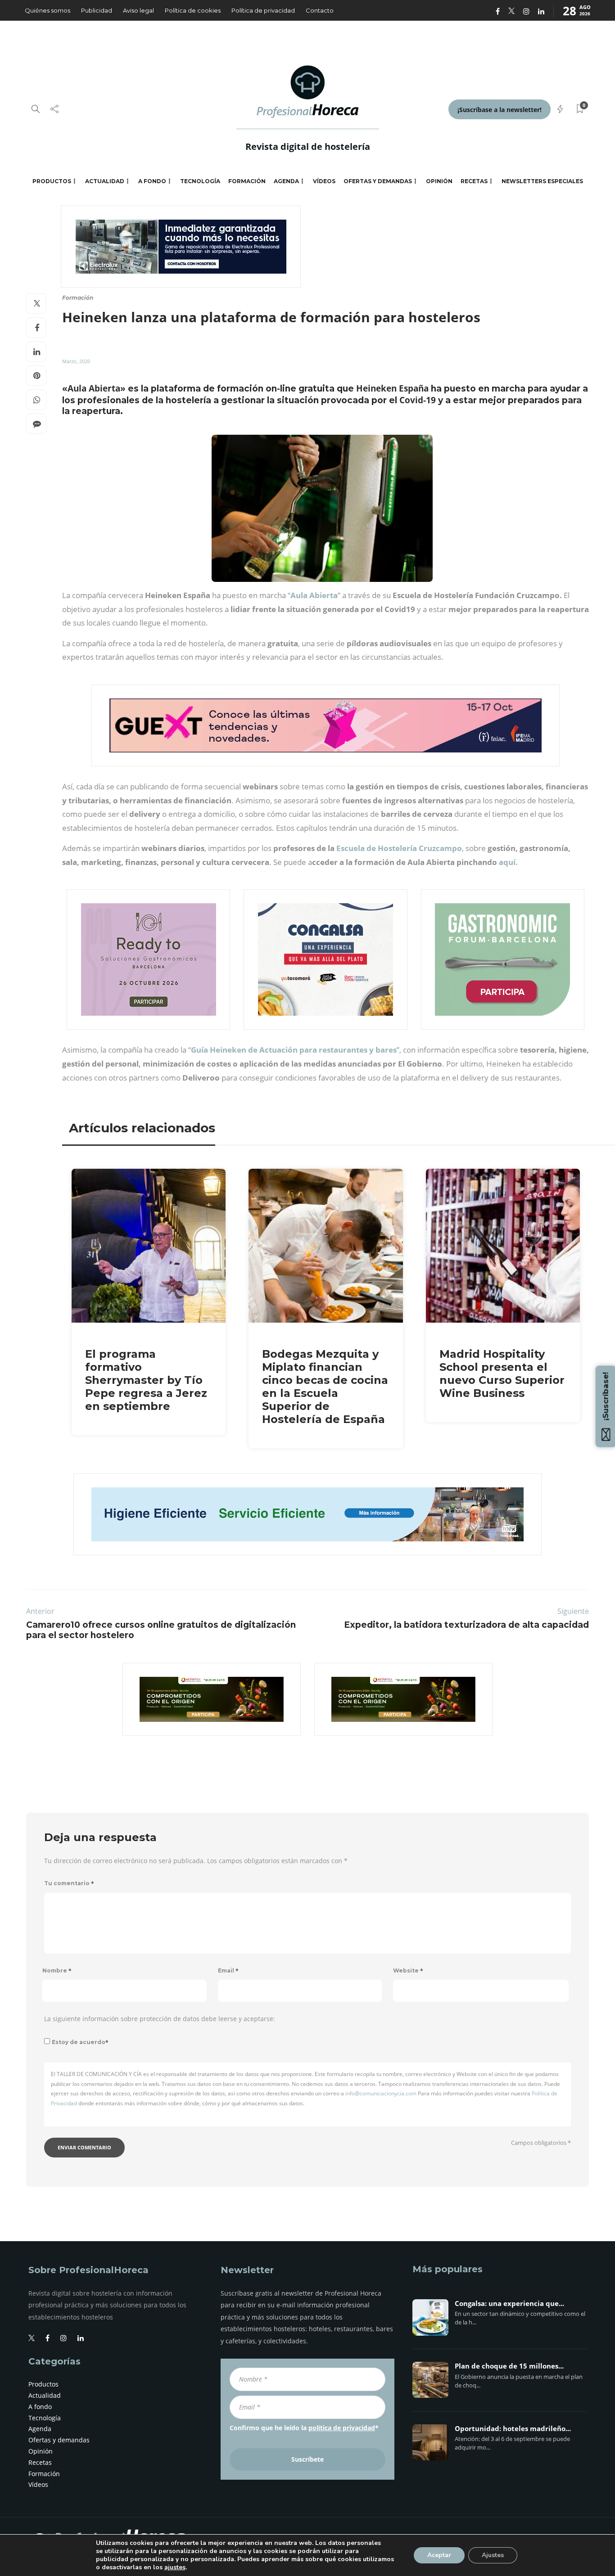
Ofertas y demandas (378, 181)
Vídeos (324, 181)
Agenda (286, 181)
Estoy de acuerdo (80, 2042)
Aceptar (439, 2555)
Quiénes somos (47, 10)
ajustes (175, 2567)
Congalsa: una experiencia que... (509, 2304)
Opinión (439, 181)
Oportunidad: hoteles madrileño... (513, 2429)
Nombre (57, 1970)
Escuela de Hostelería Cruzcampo (399, 848)
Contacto (320, 10)
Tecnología (200, 181)
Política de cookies (193, 10)
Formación (247, 181)
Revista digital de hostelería (308, 146)
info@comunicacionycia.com (381, 2093)
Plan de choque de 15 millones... (509, 2366)
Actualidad (105, 181)
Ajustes (493, 2555)
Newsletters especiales (542, 181)
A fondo (152, 181)
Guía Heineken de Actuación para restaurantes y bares (294, 1050)
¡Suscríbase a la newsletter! (500, 110)
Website (408, 1970)
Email (228, 1970)
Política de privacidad (263, 10)
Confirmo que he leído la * (304, 2428)
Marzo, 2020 (76, 361)
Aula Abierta (314, 595)
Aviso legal (138, 10)
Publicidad (97, 10)
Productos (52, 181)
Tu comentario (69, 1883)
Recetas (474, 181)
